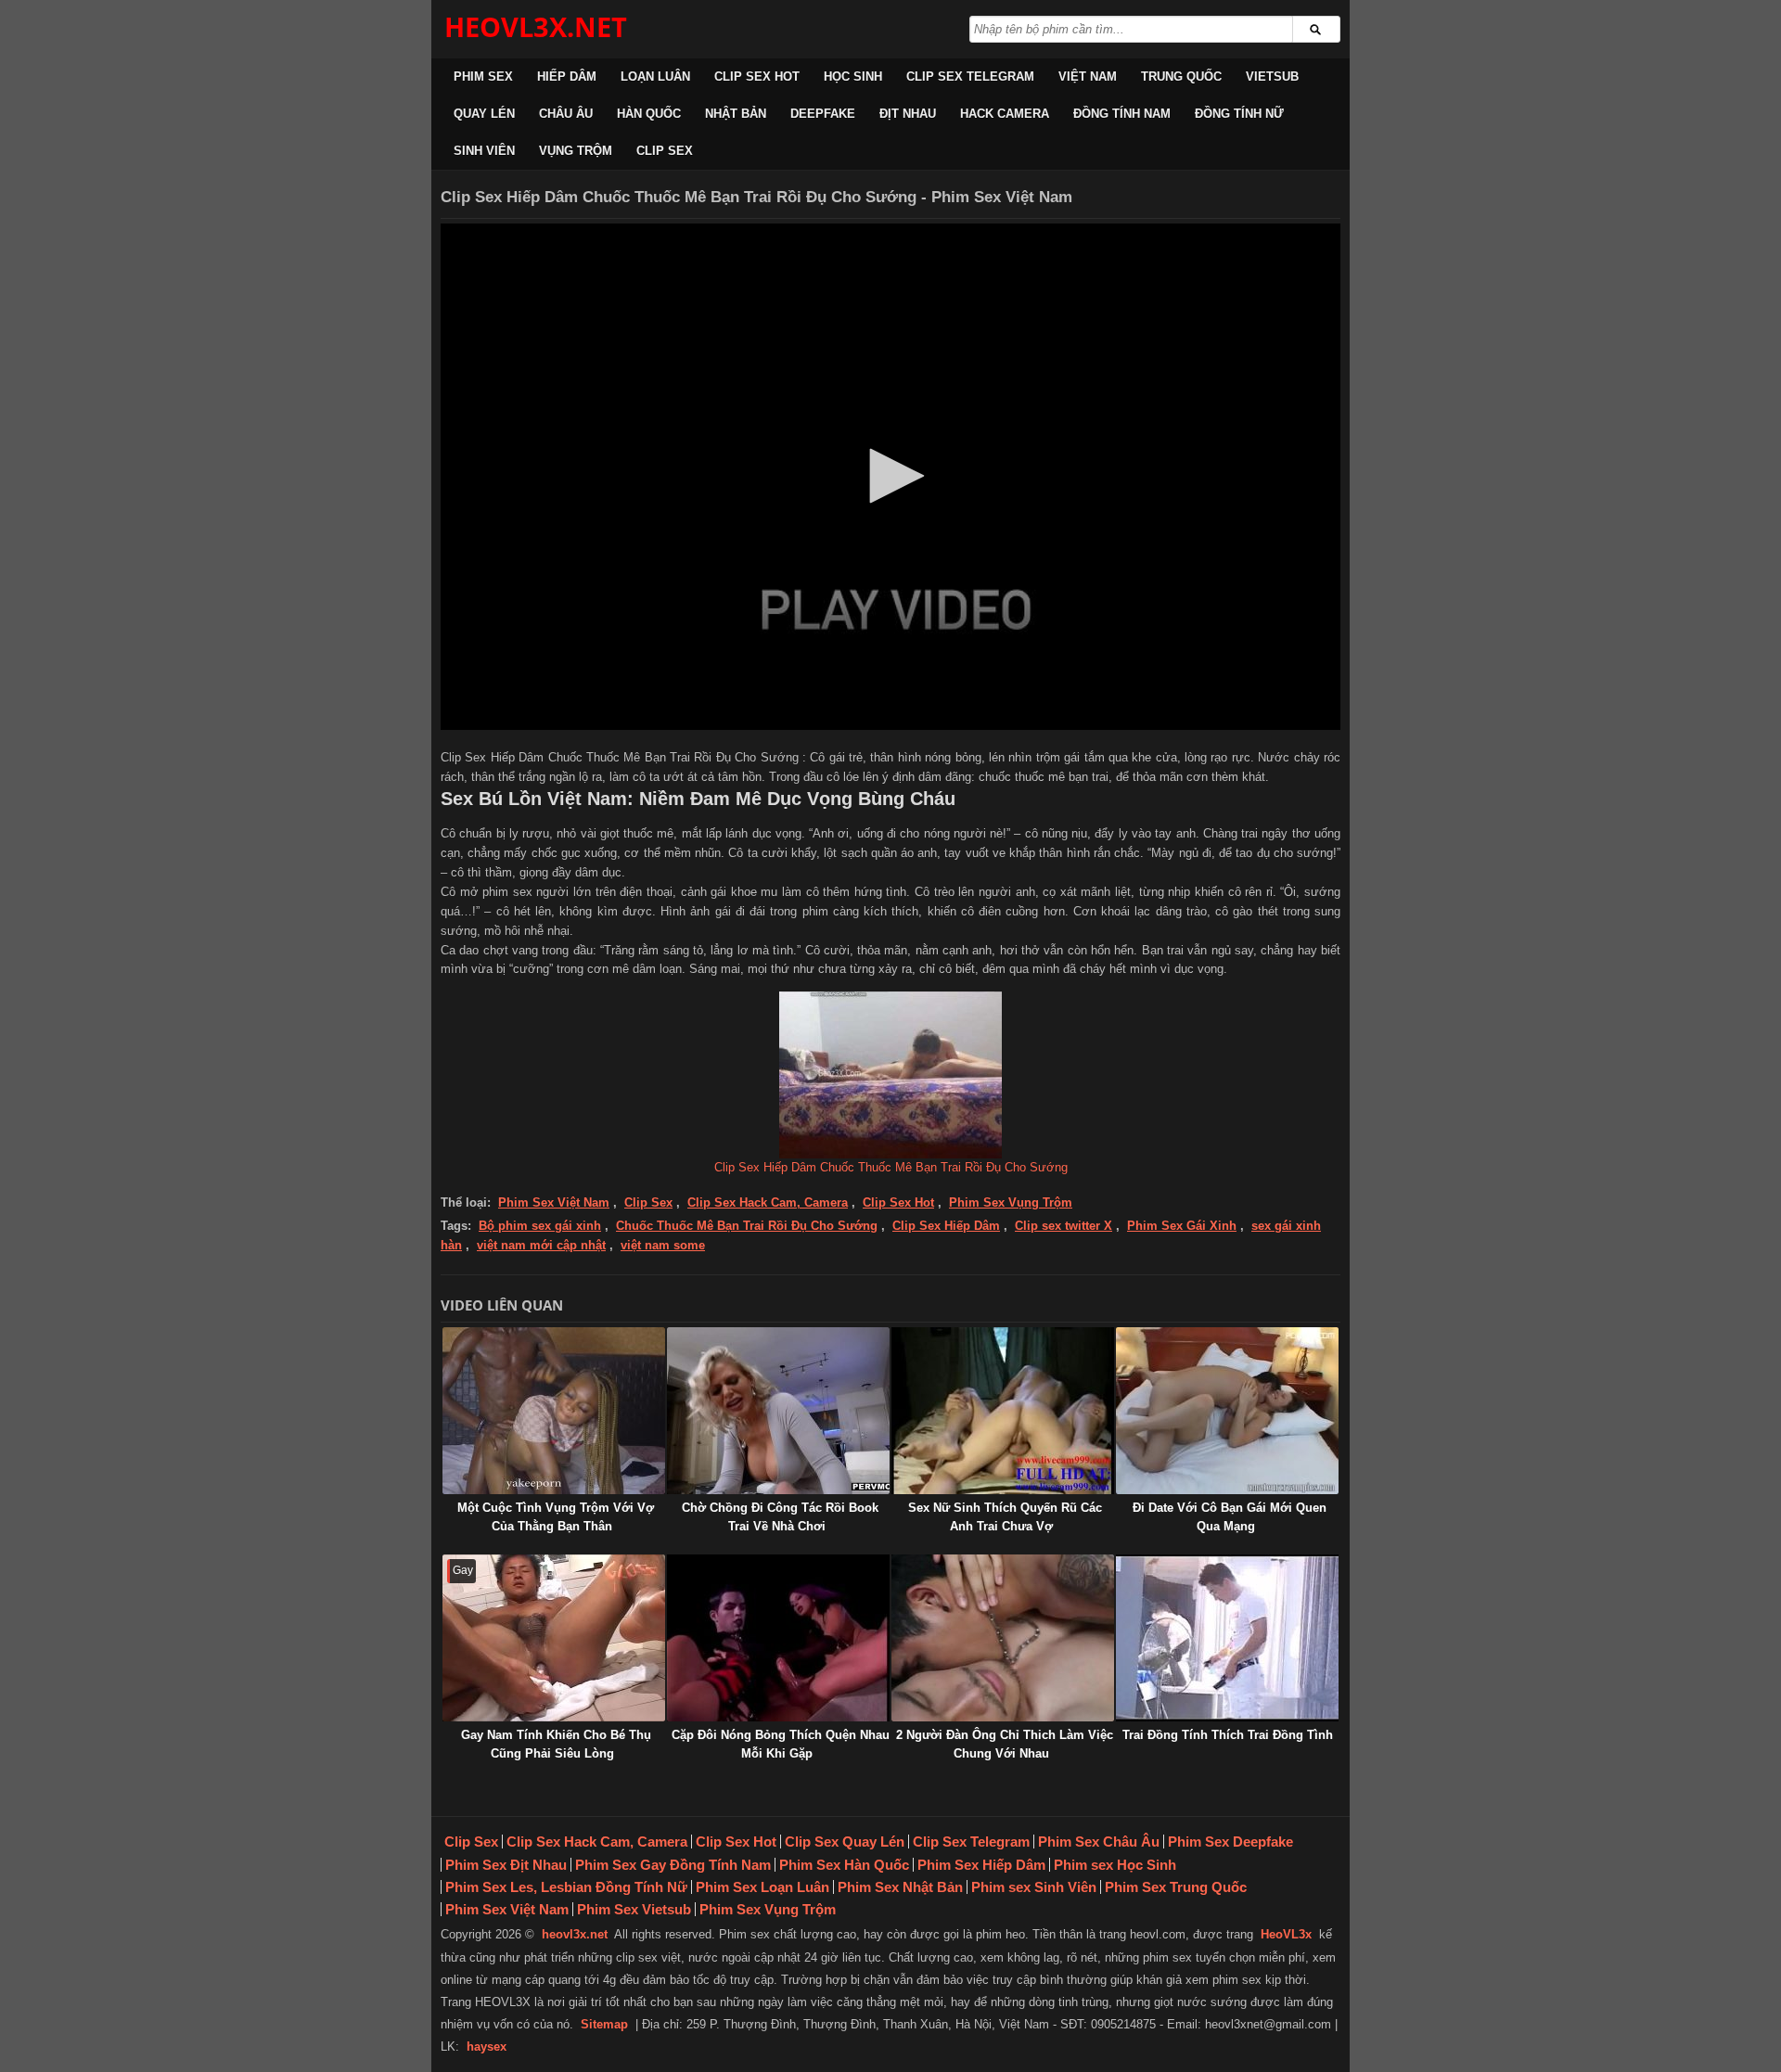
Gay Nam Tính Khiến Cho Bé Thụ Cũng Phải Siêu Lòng (556, 1744)
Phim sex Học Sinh (1115, 1865)
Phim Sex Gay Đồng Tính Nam (673, 1865)
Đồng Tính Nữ (1239, 114)
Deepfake (823, 114)
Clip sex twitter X (1063, 1226)
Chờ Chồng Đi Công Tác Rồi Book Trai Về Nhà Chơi (780, 1517)
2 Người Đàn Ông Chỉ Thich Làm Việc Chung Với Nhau (1005, 1744)
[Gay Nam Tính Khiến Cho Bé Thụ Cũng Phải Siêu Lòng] (554, 1638)
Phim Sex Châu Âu (1099, 1842)
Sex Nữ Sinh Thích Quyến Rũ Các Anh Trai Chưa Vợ (1005, 1517)
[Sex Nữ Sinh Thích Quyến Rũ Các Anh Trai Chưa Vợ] (1003, 1411)
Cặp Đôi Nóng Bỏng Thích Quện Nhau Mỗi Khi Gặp (781, 1744)
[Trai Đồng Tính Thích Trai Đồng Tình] (1227, 1638)
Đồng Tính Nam (1122, 114)
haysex (487, 2046)
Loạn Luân (655, 77)
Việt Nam (1088, 77)
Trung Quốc (1181, 77)
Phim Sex (483, 77)
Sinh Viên (484, 151)
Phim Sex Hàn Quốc (844, 1865)
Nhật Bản (736, 114)
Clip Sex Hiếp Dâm (946, 1226)
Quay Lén (484, 114)
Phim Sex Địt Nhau (506, 1865)
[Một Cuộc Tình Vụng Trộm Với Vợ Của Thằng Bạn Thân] (554, 1411)
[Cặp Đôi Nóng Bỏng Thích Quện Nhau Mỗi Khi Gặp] (778, 1638)
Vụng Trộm (576, 151)
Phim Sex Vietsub (634, 1909)
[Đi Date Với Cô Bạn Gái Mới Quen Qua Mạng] (1227, 1411)
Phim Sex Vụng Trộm (1011, 1202)
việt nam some (663, 1245)
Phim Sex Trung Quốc (1176, 1887)
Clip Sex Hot (757, 77)
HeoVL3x (1286, 1934)
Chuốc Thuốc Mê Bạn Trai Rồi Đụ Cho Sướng (747, 1226)
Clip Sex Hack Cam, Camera (768, 1202)
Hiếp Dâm (567, 77)
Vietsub (1272, 77)
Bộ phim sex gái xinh (540, 1226)
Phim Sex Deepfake (1230, 1842)
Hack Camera (1005, 114)
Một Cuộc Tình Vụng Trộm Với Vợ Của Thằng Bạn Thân (556, 1517)
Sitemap (604, 2024)
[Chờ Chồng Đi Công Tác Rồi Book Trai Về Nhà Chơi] (778, 1411)
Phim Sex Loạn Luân (762, 1887)
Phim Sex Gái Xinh (1182, 1226)
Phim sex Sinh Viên (1034, 1887)
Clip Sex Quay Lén (845, 1842)
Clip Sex (665, 151)
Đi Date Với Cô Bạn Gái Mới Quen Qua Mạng (1230, 1517)
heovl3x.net (575, 1934)
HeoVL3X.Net (536, 26)
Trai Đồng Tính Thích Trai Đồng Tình (1228, 1735)
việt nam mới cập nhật (541, 1245)
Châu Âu (566, 114)
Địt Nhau (908, 114)
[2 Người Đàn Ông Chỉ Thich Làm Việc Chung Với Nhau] (1003, 1638)
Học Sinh (853, 77)
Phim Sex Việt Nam (554, 1202)
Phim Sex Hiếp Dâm (981, 1865)
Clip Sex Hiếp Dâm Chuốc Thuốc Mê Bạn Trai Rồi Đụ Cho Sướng (891, 1167)
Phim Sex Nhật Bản (900, 1887)
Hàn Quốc (649, 114)
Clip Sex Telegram (970, 77)
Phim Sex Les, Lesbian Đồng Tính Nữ (566, 1887)
